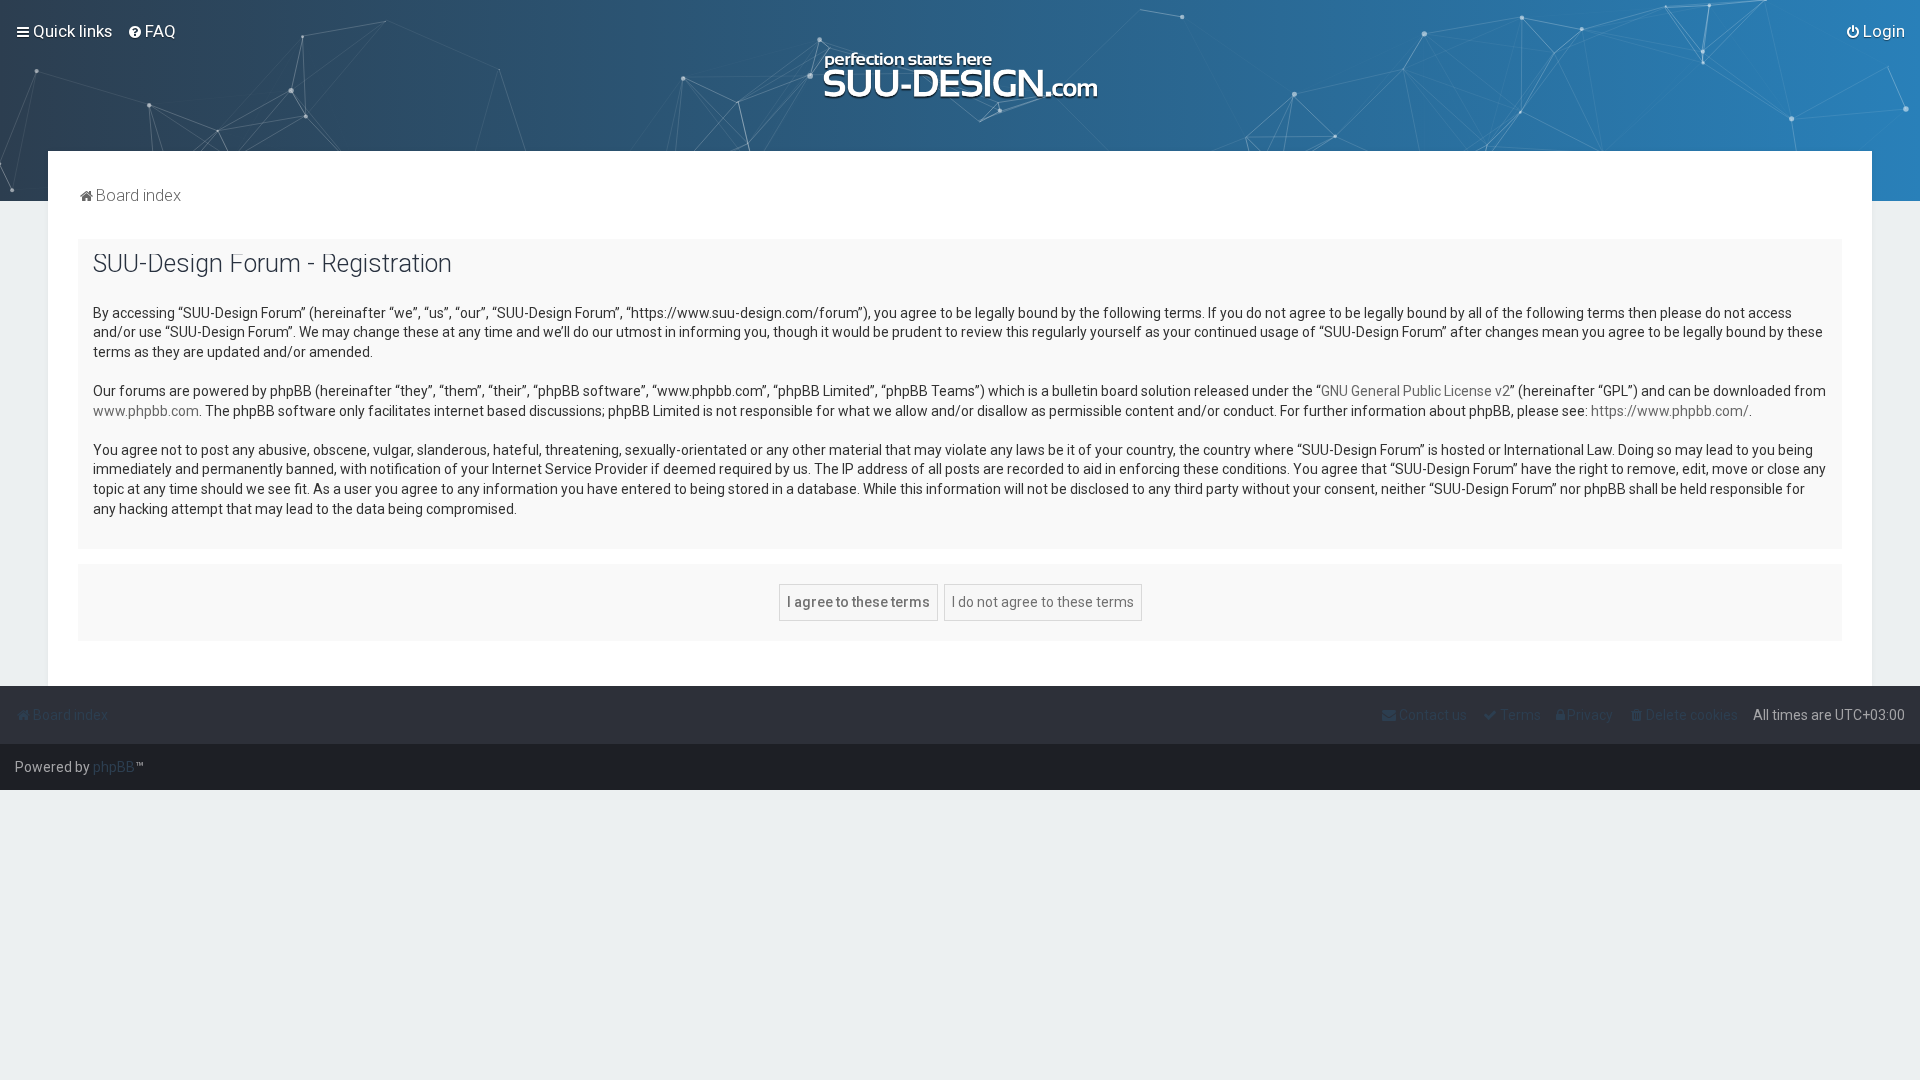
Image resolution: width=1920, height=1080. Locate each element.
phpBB (114, 767)
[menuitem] (151, 31)
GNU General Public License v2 (1415, 391)
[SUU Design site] (960, 75)
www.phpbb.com (146, 411)
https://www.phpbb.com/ (1670, 411)
